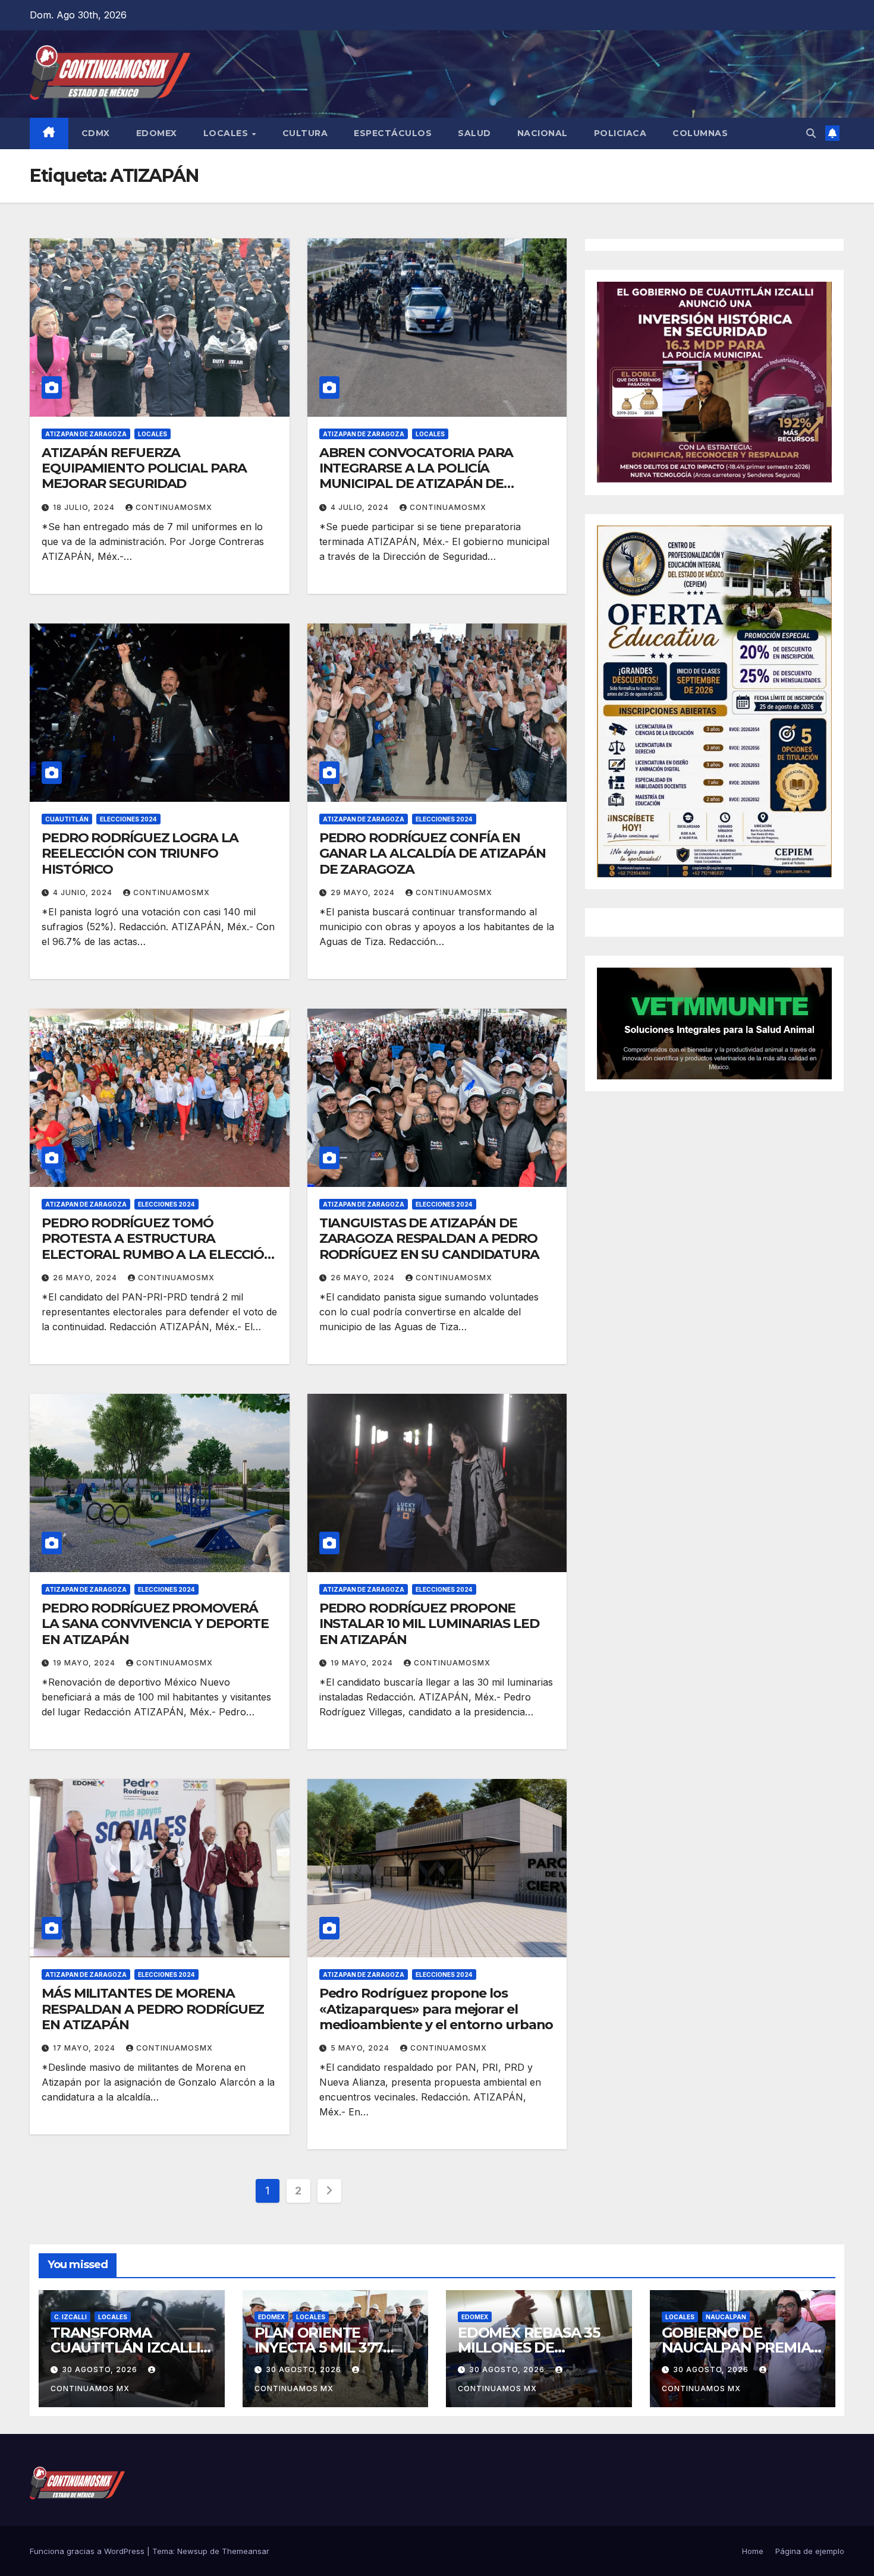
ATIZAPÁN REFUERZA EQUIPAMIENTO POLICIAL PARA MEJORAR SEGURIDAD (144, 468)
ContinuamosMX (174, 507)
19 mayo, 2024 (85, 1663)
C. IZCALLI (70, 2317)
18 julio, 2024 (85, 507)
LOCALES (227, 133)
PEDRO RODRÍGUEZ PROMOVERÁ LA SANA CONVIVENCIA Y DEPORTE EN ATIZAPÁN (155, 1624)
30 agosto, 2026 (101, 2369)
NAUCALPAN (726, 2317)
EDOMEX (157, 133)
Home (753, 2551)
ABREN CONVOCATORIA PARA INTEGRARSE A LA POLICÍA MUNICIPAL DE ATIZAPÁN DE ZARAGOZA (416, 476)
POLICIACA (620, 133)
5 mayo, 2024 (361, 2048)
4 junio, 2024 (84, 892)
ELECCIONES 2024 (128, 819)
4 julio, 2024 (361, 507)
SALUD (474, 133)
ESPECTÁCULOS (393, 133)
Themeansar (246, 2551)
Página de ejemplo (810, 2551)
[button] (811, 133)
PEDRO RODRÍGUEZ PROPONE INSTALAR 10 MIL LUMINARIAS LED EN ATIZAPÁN (429, 1624)
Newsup (192, 2551)
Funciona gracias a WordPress (88, 2551)
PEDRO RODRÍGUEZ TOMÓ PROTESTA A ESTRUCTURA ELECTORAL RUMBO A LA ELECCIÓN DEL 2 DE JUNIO (158, 1246)
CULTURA (305, 133)
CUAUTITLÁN (67, 819)
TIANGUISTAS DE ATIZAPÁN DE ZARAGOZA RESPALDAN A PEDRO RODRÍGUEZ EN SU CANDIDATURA (429, 1239)
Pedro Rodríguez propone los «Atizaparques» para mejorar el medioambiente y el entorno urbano (436, 2009)
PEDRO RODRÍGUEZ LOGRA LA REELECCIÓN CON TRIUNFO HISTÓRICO (140, 854)
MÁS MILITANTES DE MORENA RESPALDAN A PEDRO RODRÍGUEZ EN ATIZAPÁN (153, 2009)
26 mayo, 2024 (86, 1278)
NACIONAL (543, 133)
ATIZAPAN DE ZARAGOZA (86, 434)
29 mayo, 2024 (364, 892)
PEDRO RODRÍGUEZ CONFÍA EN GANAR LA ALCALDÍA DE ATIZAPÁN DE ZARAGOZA (433, 854)
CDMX (96, 133)
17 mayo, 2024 (85, 2048)
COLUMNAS (700, 133)
